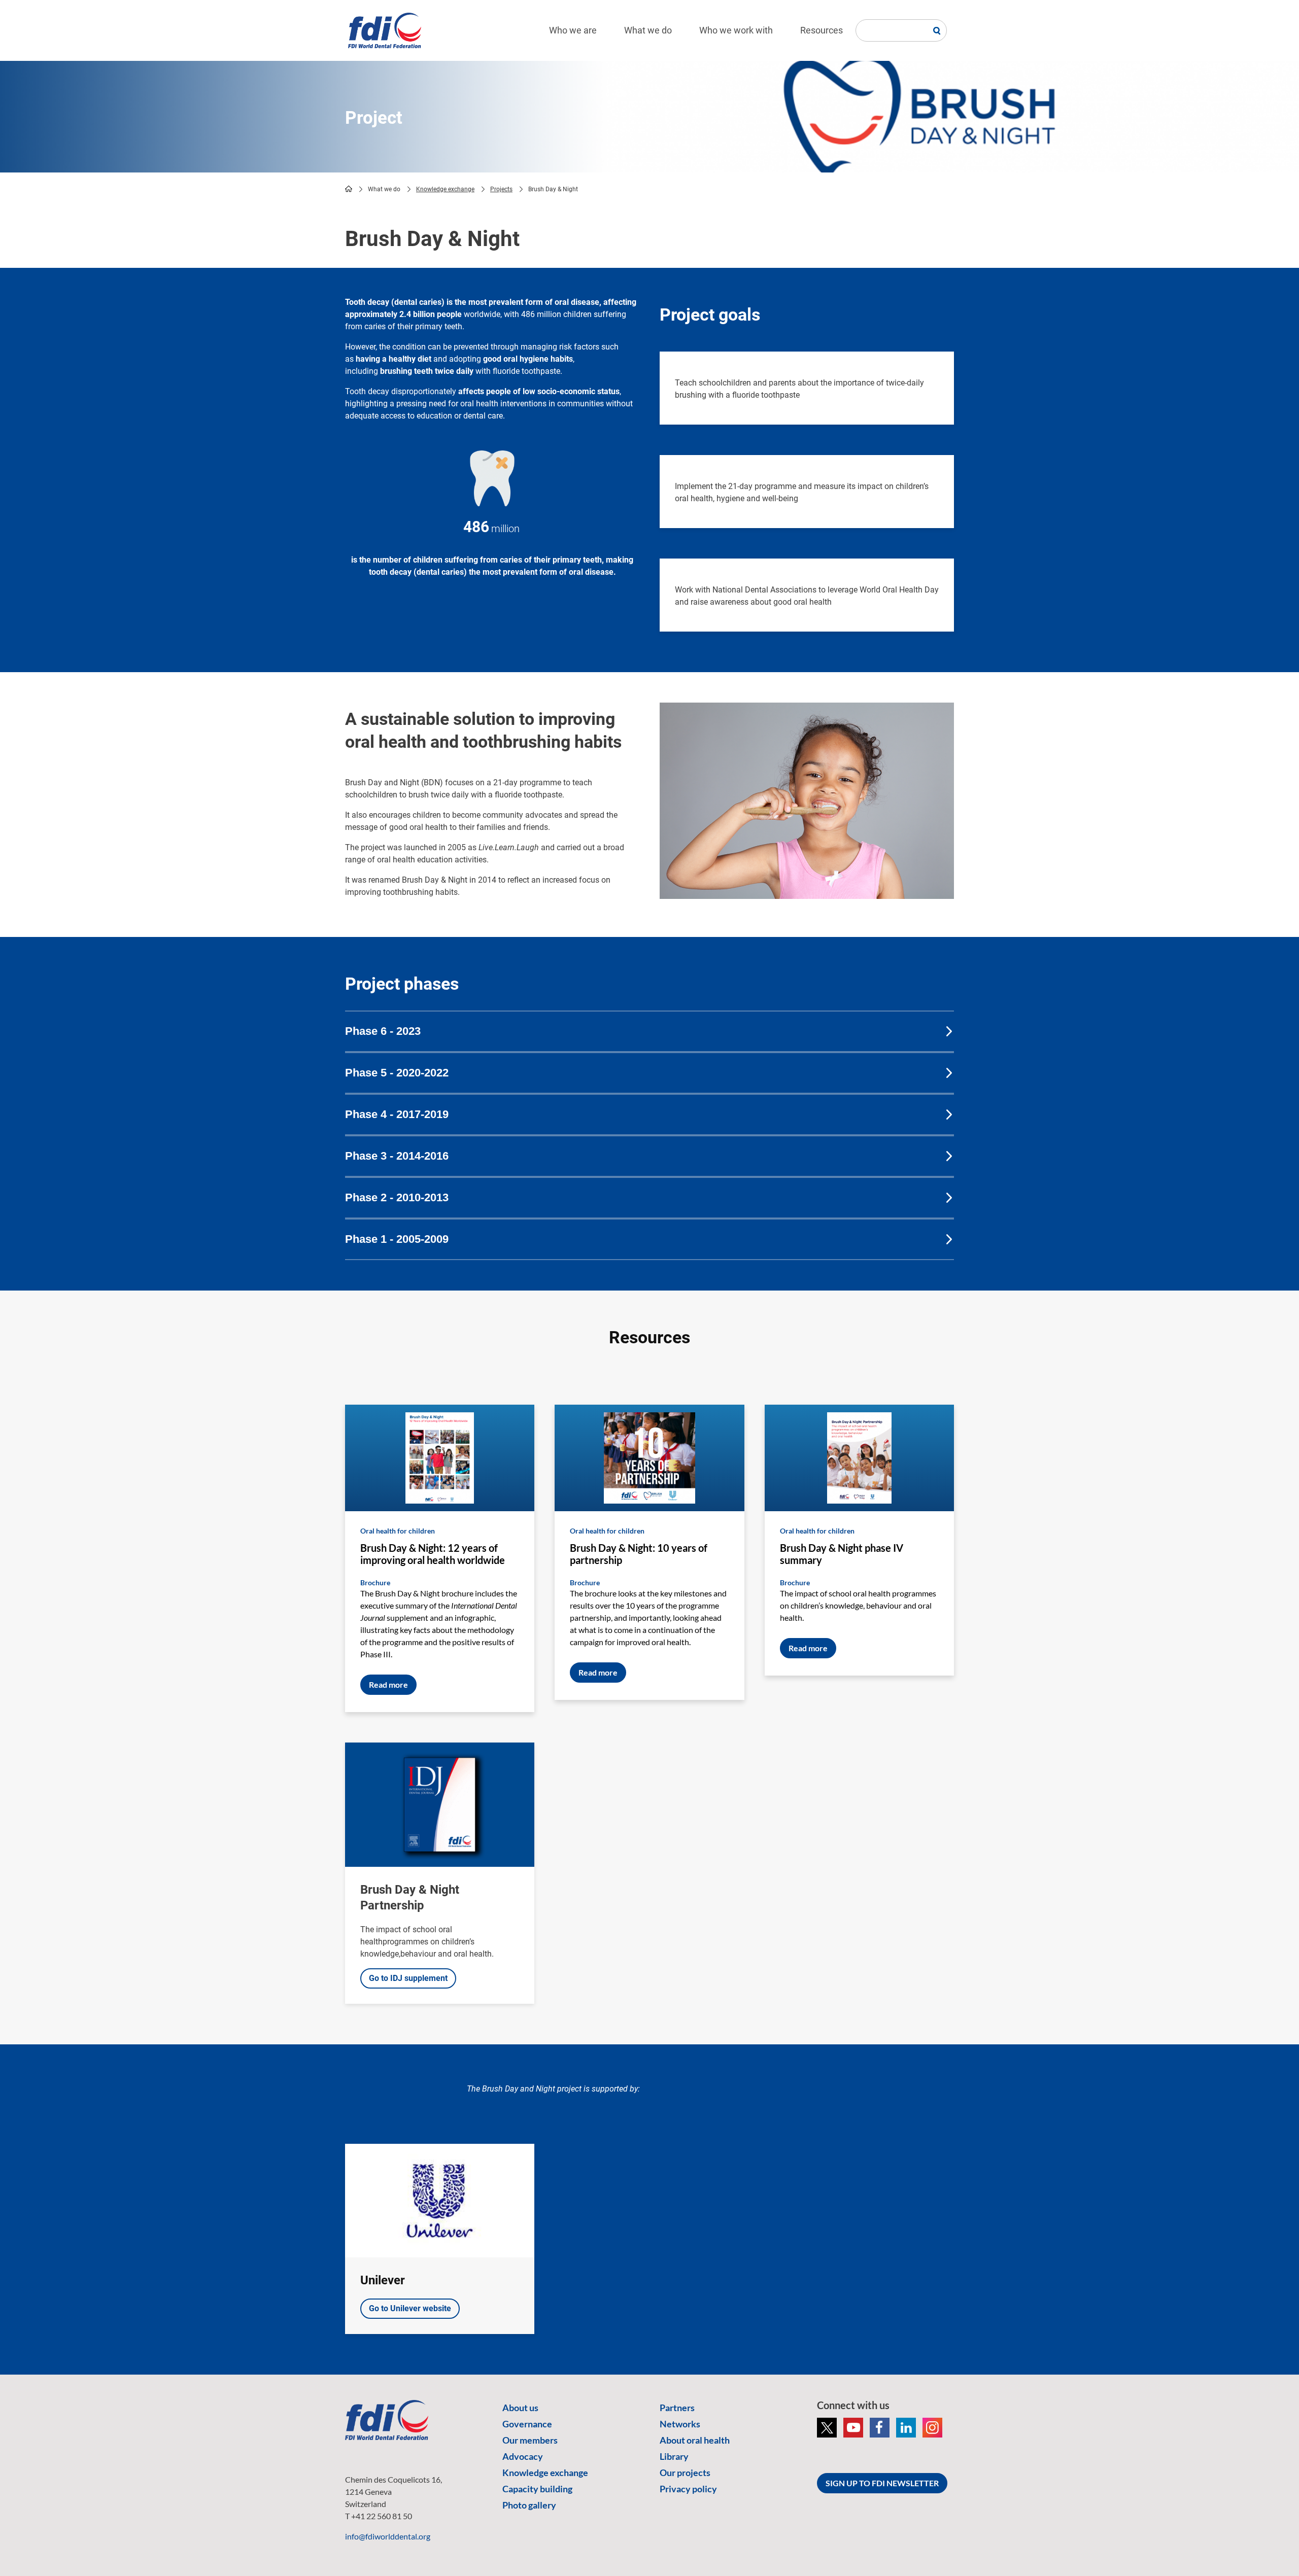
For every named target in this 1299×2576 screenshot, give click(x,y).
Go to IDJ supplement (408, 1978)
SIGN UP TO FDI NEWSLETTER (882, 2483)
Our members (530, 2440)
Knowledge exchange (445, 189)
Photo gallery (529, 2505)
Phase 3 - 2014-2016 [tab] (397, 1156)
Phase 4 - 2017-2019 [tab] (397, 1114)
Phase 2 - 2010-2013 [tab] (397, 1197)
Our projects (685, 2473)
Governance (527, 2424)
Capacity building (537, 2489)
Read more (388, 1684)
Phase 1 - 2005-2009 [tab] (397, 1239)
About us (520, 2408)
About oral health (695, 2440)
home (349, 189)
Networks (680, 2424)
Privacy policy (688, 2489)
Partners (677, 2408)
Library (674, 2456)
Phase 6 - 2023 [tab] (383, 1031)
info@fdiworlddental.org (388, 2536)
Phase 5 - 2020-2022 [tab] (397, 1073)
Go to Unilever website (410, 2308)
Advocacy (523, 2456)
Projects (501, 189)
